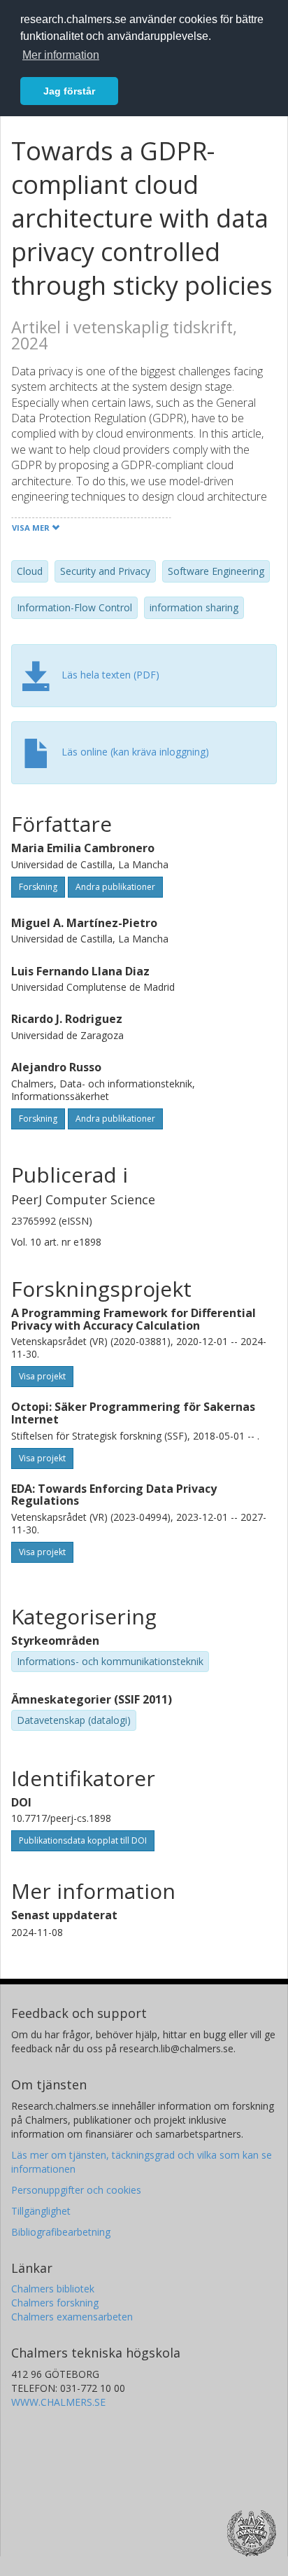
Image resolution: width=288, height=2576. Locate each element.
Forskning (38, 887)
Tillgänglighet (41, 2211)
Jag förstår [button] (69, 91)
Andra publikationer (115, 887)
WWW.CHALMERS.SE (58, 2402)
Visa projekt (42, 1376)
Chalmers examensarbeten (72, 2317)
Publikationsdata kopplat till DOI (83, 1840)
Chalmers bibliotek (53, 2289)
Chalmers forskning (55, 2303)
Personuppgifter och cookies (76, 2190)
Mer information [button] (61, 55)
